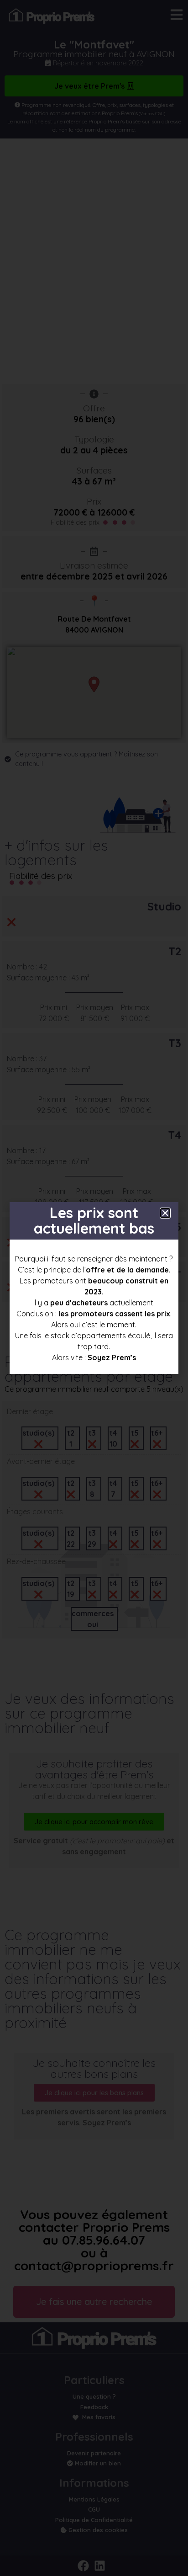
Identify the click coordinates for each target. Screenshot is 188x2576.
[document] (94, 1288)
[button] (165, 1213)
